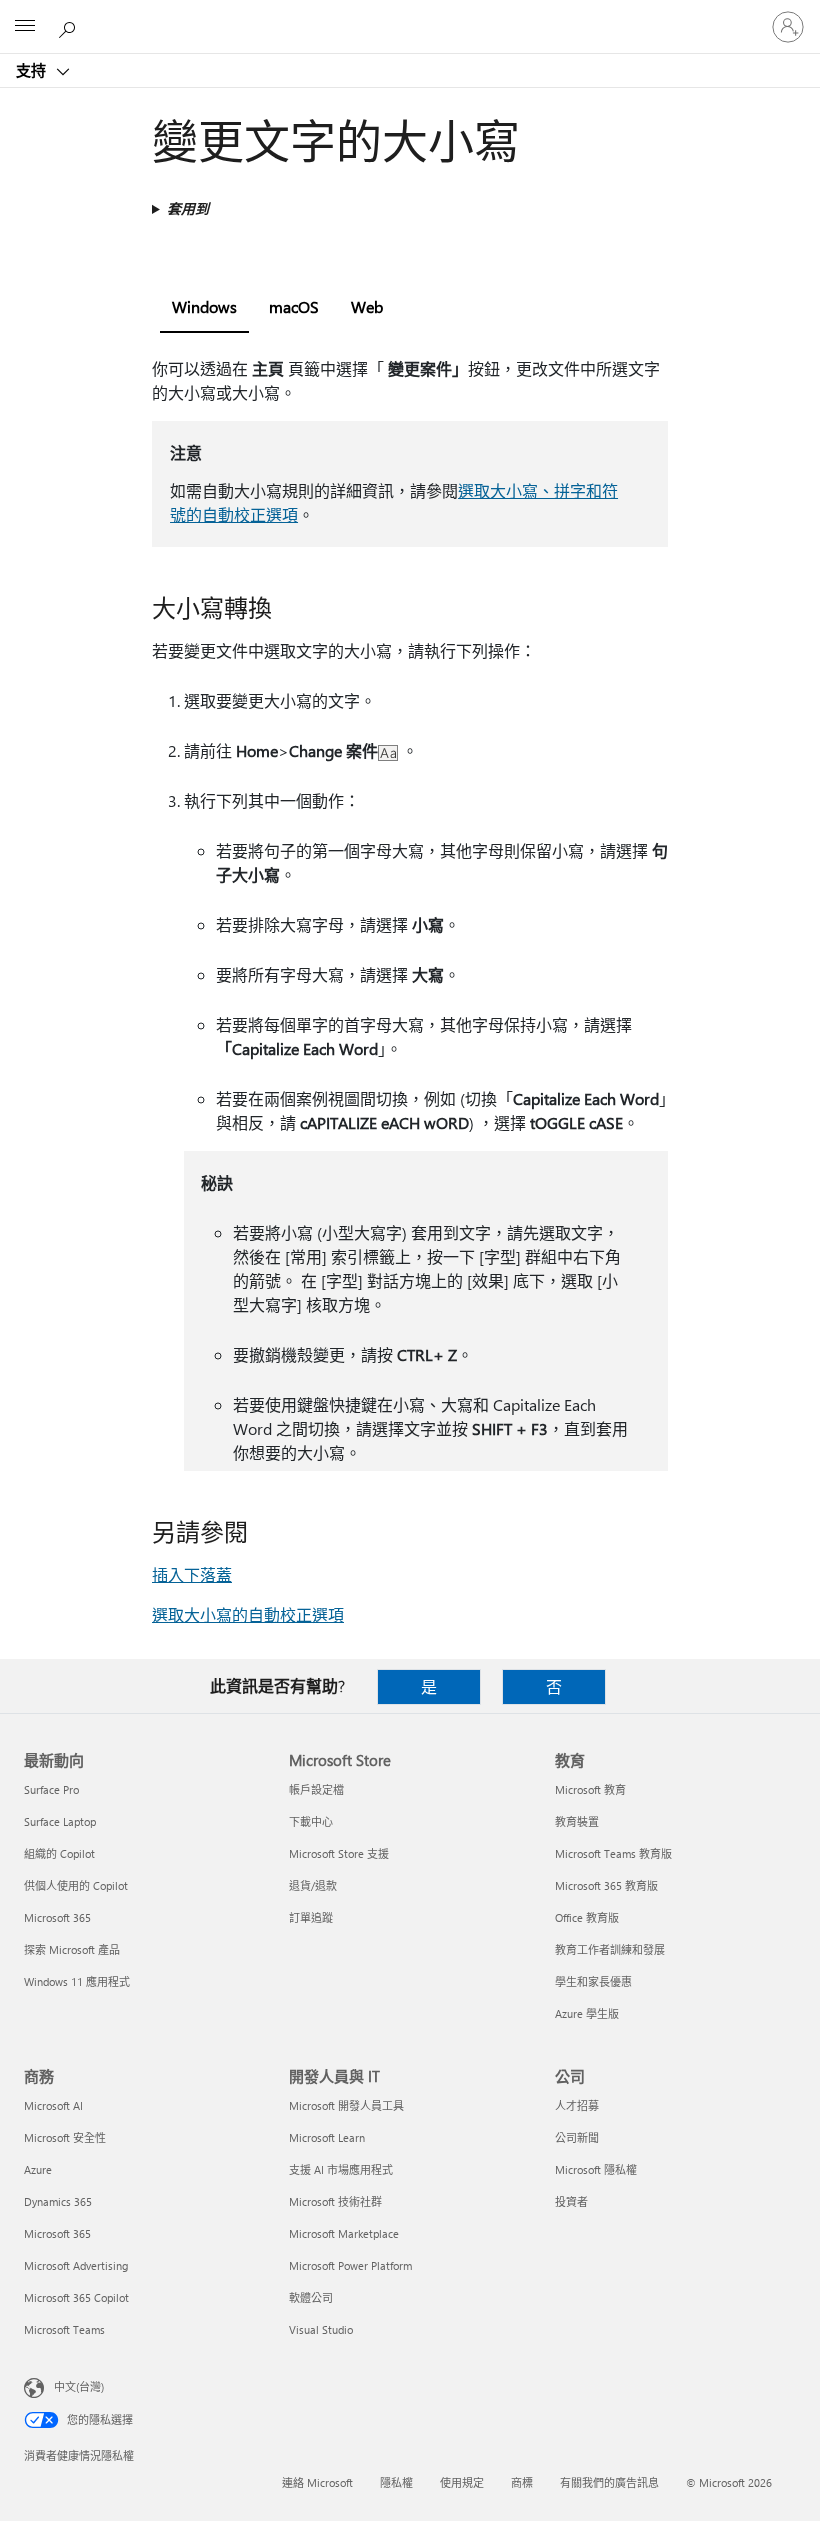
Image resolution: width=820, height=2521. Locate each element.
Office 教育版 (587, 1917)
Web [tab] (367, 306)
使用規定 (462, 2482)
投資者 (571, 2201)
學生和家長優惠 (593, 1981)
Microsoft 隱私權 (596, 2169)
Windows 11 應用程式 (77, 1981)
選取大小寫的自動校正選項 (248, 1614)
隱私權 (396, 2482)
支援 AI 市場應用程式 (341, 2169)
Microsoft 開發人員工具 (346, 2105)
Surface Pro (51, 1789)
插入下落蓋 (192, 1574)
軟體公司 (311, 2297)
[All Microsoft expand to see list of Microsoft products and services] (25, 27)
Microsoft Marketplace (344, 2233)
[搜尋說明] (70, 26)
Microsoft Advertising (76, 2265)
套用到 (188, 208)
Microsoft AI (53, 2105)
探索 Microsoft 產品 (72, 1949)
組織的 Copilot (59, 1853)
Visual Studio (321, 2329)
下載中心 (311, 1821)
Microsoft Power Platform (350, 2265)
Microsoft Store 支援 (339, 1853)
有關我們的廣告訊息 (609, 2482)
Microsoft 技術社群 (335, 2201)
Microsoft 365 (57, 1917)
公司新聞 (577, 2137)
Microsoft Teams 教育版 (613, 1853)
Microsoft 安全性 (65, 2137)
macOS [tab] (294, 306)
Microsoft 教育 (590, 1789)
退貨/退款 (313, 1885)
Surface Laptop (60, 1821)
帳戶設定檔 (316, 1789)
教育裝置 (577, 1821)
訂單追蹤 (311, 1917)
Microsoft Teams (64, 2329)
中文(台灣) (79, 2386)
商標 (522, 2482)
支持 (33, 70)
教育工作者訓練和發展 (610, 1949)
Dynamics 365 (58, 2201)
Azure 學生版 (587, 2013)
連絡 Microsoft (317, 2482)
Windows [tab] (204, 306)
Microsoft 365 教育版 (606, 1885)
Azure (38, 2169)
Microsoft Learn (327, 2137)
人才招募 (577, 2105)
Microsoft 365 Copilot (76, 2297)
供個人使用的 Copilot (76, 1885)
